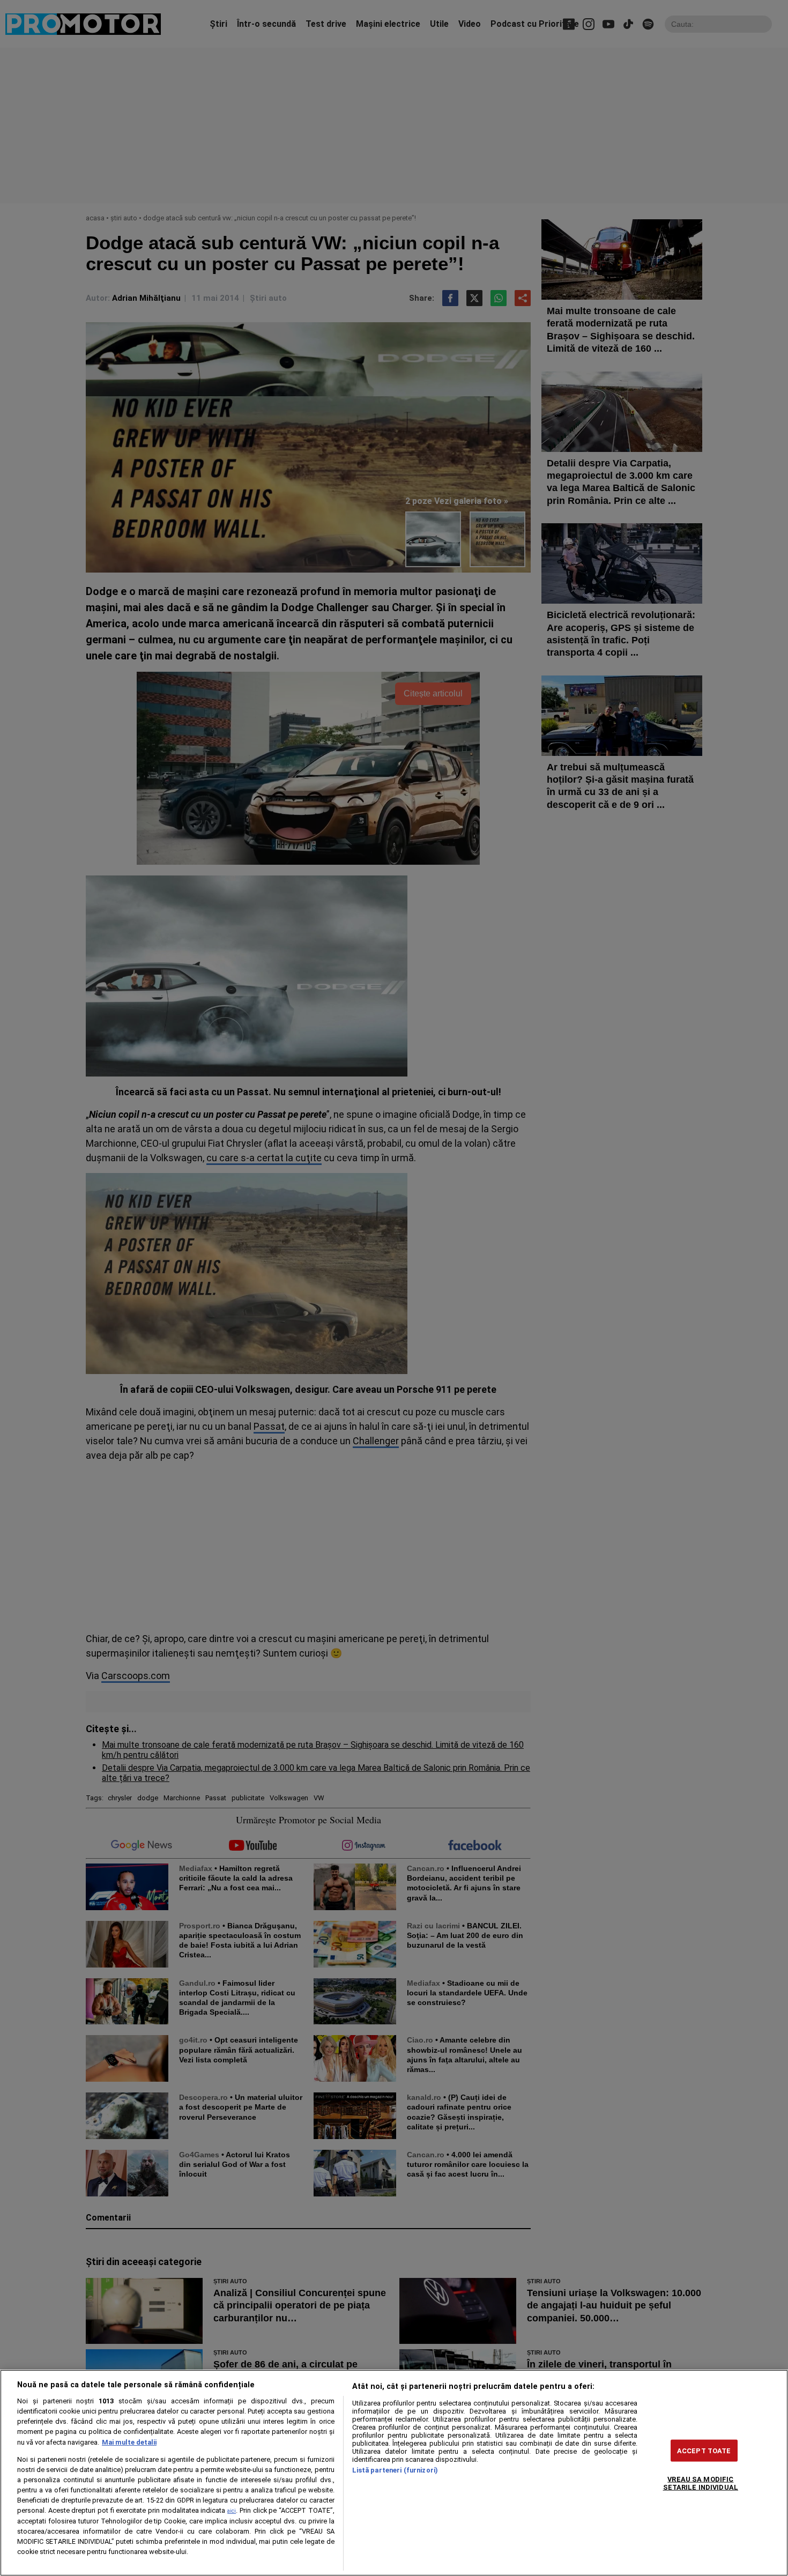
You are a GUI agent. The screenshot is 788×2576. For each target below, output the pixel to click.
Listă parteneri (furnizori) (395, 2470)
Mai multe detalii (129, 2442)
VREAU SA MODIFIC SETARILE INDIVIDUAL (701, 2483)
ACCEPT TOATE (704, 2450)
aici (232, 2511)
